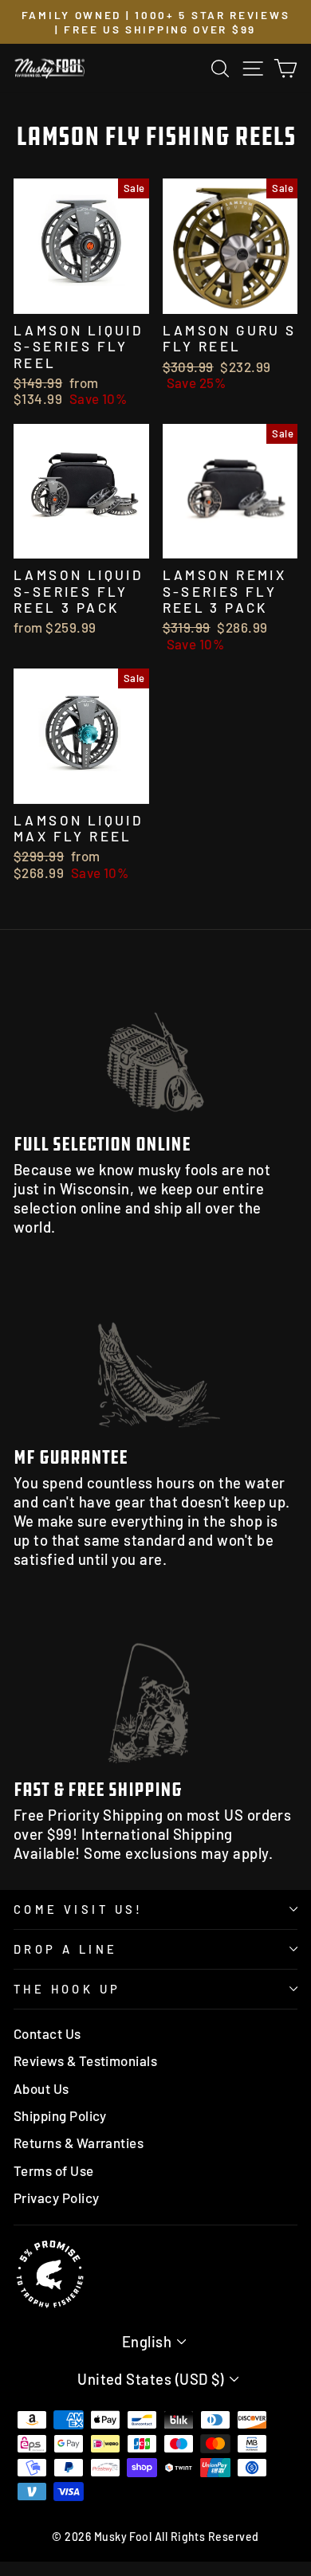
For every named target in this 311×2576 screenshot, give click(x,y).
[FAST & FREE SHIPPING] (155, 1687)
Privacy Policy (56, 2198)
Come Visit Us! (79, 1909)
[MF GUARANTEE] (155, 1355)
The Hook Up (67, 1989)
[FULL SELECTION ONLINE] (155, 1042)
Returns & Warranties (79, 2143)
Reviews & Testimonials (85, 2060)
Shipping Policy (60, 2115)
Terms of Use (54, 2170)
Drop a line (66, 1949)
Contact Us (47, 2033)
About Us (41, 2088)
